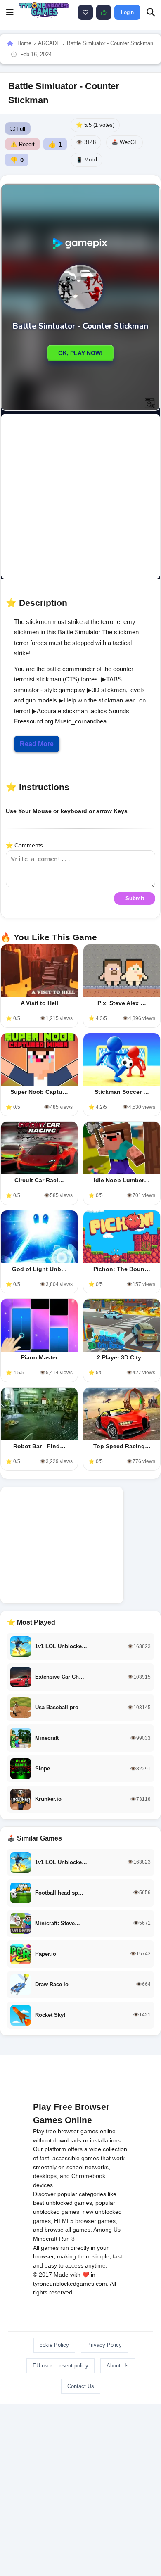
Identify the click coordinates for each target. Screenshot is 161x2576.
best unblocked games (63, 2203)
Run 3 (67, 2239)
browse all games (67, 2230)
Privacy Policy (104, 2345)
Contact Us (81, 2386)
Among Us (107, 2230)
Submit (135, 898)
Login (127, 12)
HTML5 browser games (85, 2221)
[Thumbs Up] (104, 12)
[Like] (85, 12)
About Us (118, 2366)
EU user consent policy (60, 2366)
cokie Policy (54, 2345)
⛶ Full (18, 129)
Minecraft (45, 2239)
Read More (37, 744)
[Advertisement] (80, 496)
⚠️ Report (22, 144)
